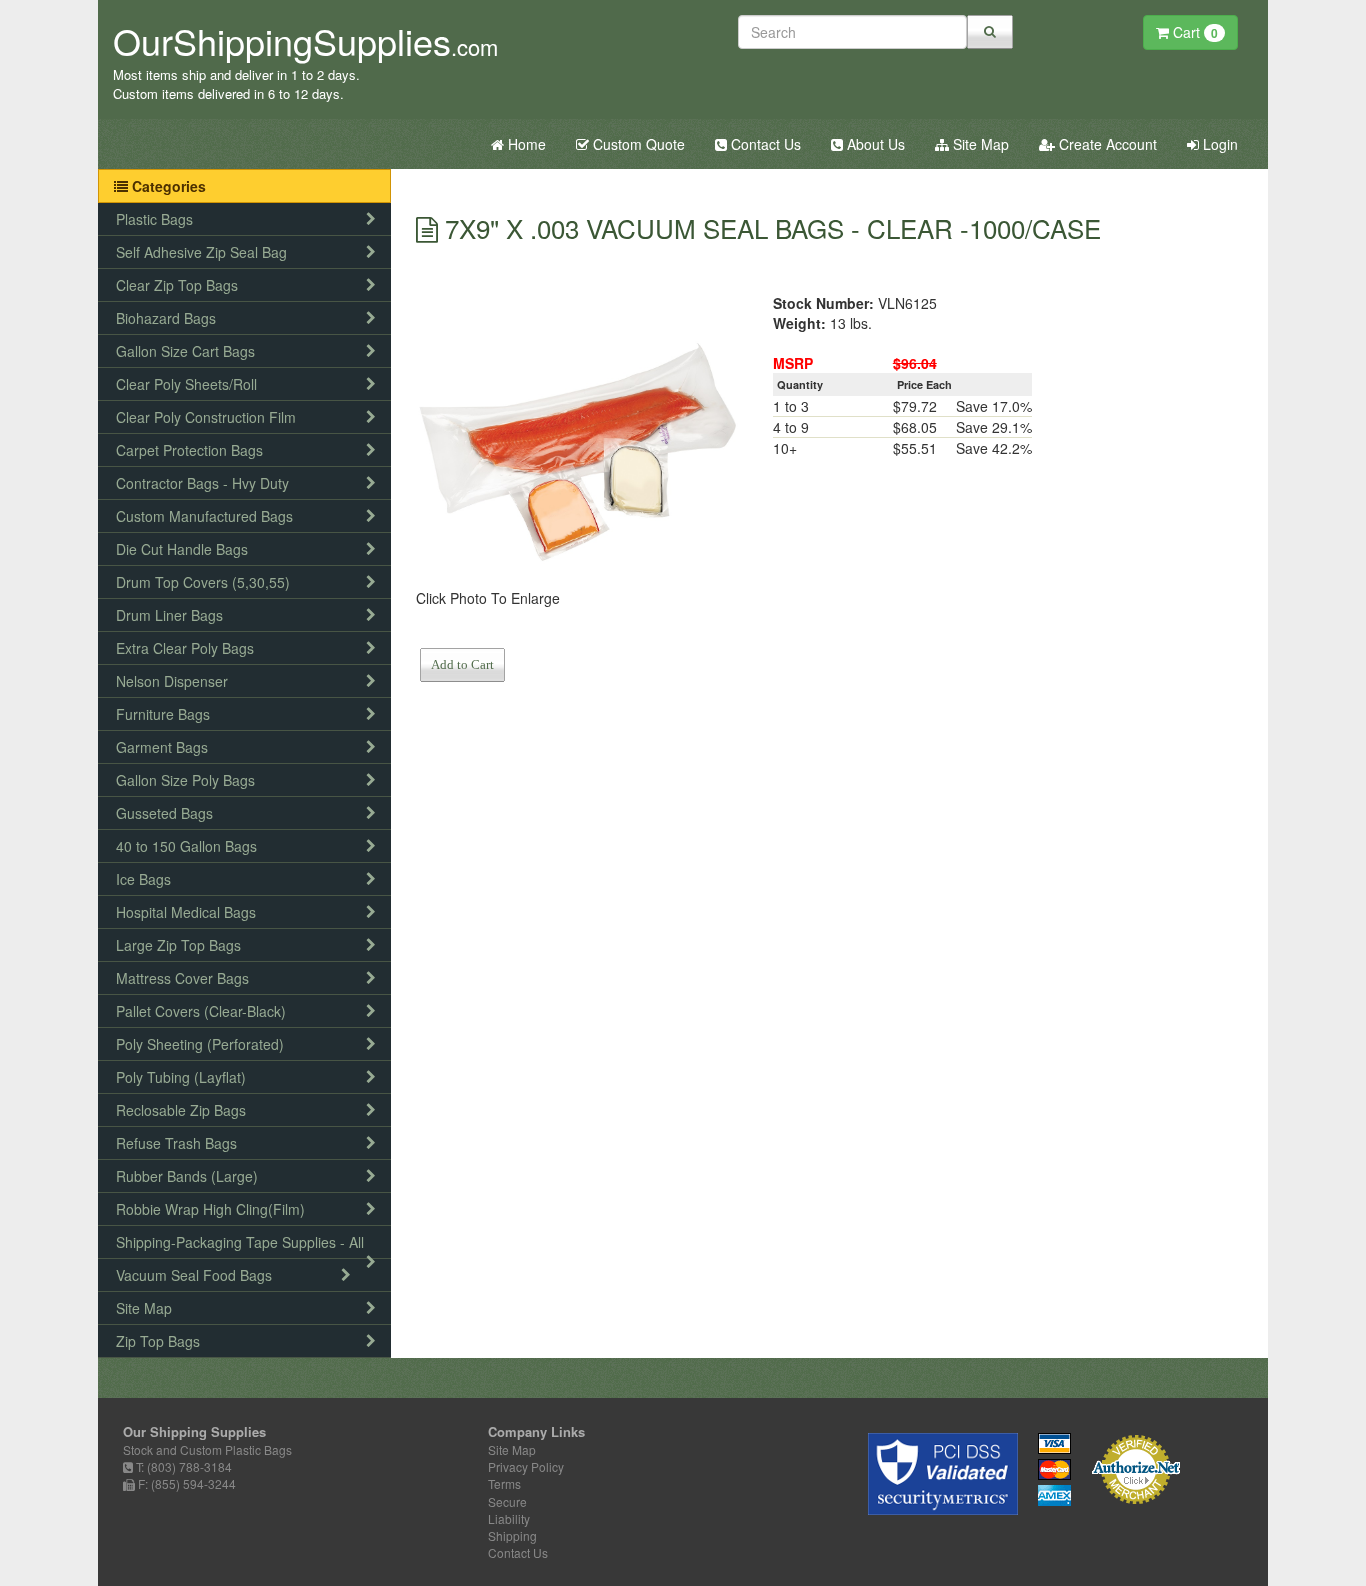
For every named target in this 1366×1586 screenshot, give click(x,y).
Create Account (1106, 144)
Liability (509, 1518)
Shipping (512, 1535)
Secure (507, 1501)
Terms (504, 1483)
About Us (874, 144)
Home (525, 144)
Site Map (979, 144)
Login (1218, 144)
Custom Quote (637, 144)
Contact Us (764, 144)
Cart (1193, 32)
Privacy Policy (526, 1466)
